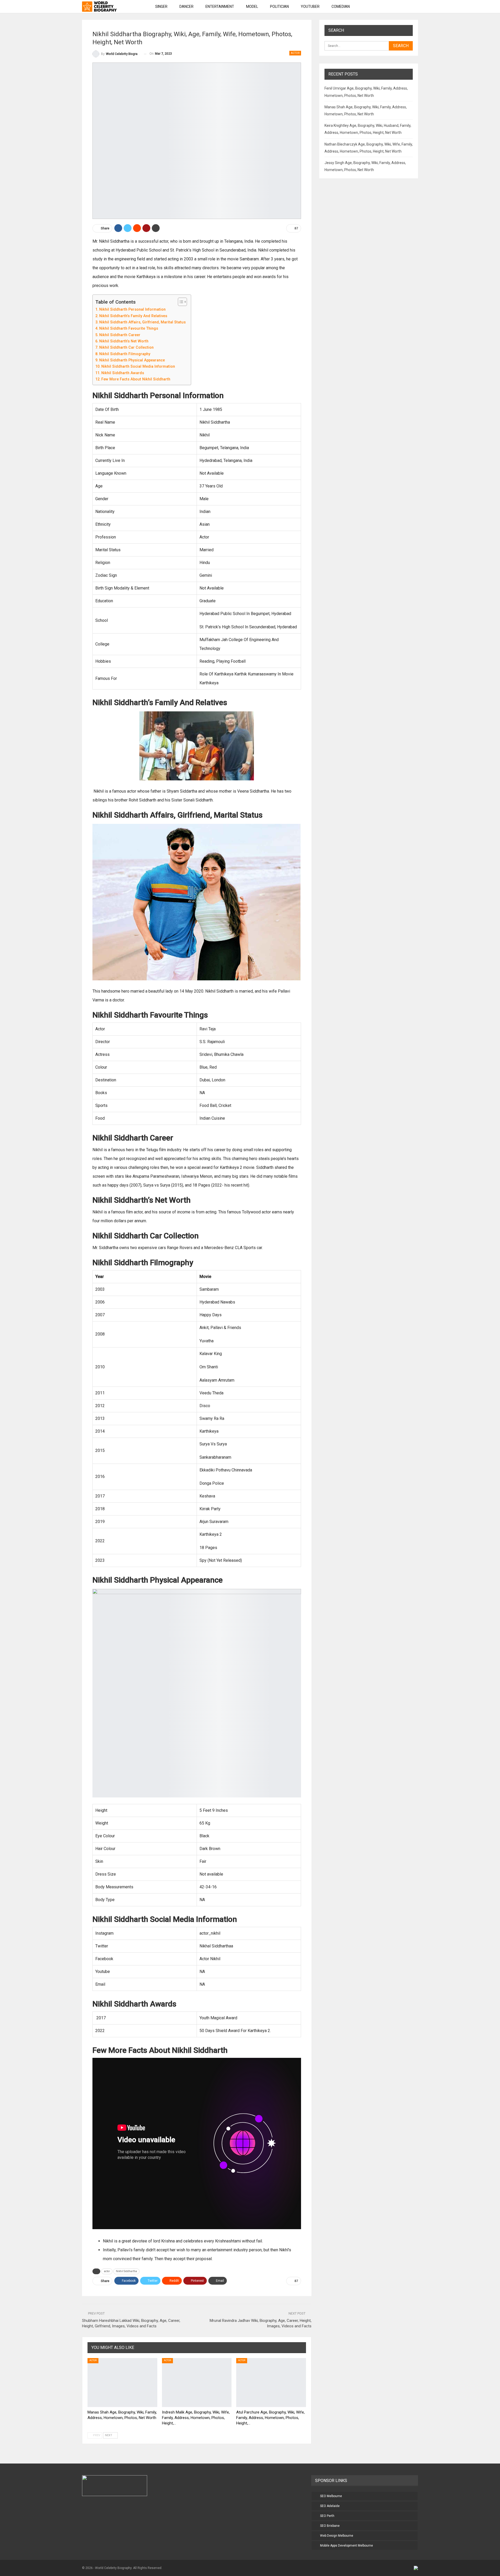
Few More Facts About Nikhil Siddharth (136, 379)
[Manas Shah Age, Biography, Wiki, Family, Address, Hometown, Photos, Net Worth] (122, 2382)
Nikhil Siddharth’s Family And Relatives (133, 316)
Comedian (341, 7)
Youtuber (310, 7)
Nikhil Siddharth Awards (123, 373)
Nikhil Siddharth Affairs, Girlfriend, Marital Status (142, 322)
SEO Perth (327, 2516)
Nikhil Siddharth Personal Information (132, 309)
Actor (295, 53)
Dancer (186, 7)
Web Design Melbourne (337, 2536)
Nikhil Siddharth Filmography (125, 354)
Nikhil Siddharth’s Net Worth (124, 341)
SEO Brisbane (330, 2526)
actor (107, 2271)
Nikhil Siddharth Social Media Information (138, 366)
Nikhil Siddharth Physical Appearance (132, 360)
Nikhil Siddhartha (126, 2271)
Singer (161, 7)
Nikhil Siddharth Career (120, 335)
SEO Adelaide (330, 2506)
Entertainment (220, 7)
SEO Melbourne (331, 2496)
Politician (279, 7)
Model (252, 7)
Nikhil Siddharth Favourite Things (129, 328)
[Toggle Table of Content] (180, 302)
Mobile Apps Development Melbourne (346, 2546)
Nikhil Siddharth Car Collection (126, 347)
